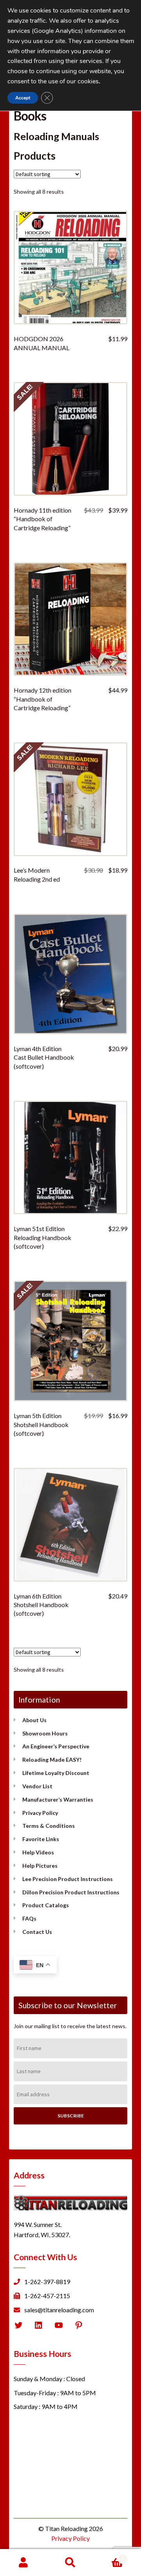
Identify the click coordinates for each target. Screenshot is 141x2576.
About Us (34, 1720)
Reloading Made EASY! (52, 1760)
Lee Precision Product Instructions (68, 1879)
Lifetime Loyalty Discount (56, 1773)
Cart (109, 2556)
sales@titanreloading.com (59, 2310)
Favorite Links (41, 1839)
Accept (23, 98)
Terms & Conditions (49, 1826)
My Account (23, 2563)
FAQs (29, 1918)
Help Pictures (40, 1866)
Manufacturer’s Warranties (58, 1799)
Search (70, 2563)
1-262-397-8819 (47, 2282)
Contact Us (37, 1932)
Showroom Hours (45, 1733)
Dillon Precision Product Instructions (71, 1892)
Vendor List (37, 1786)
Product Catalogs (46, 1905)
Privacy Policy (40, 1813)
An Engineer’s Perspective (56, 1746)
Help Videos (38, 1852)
